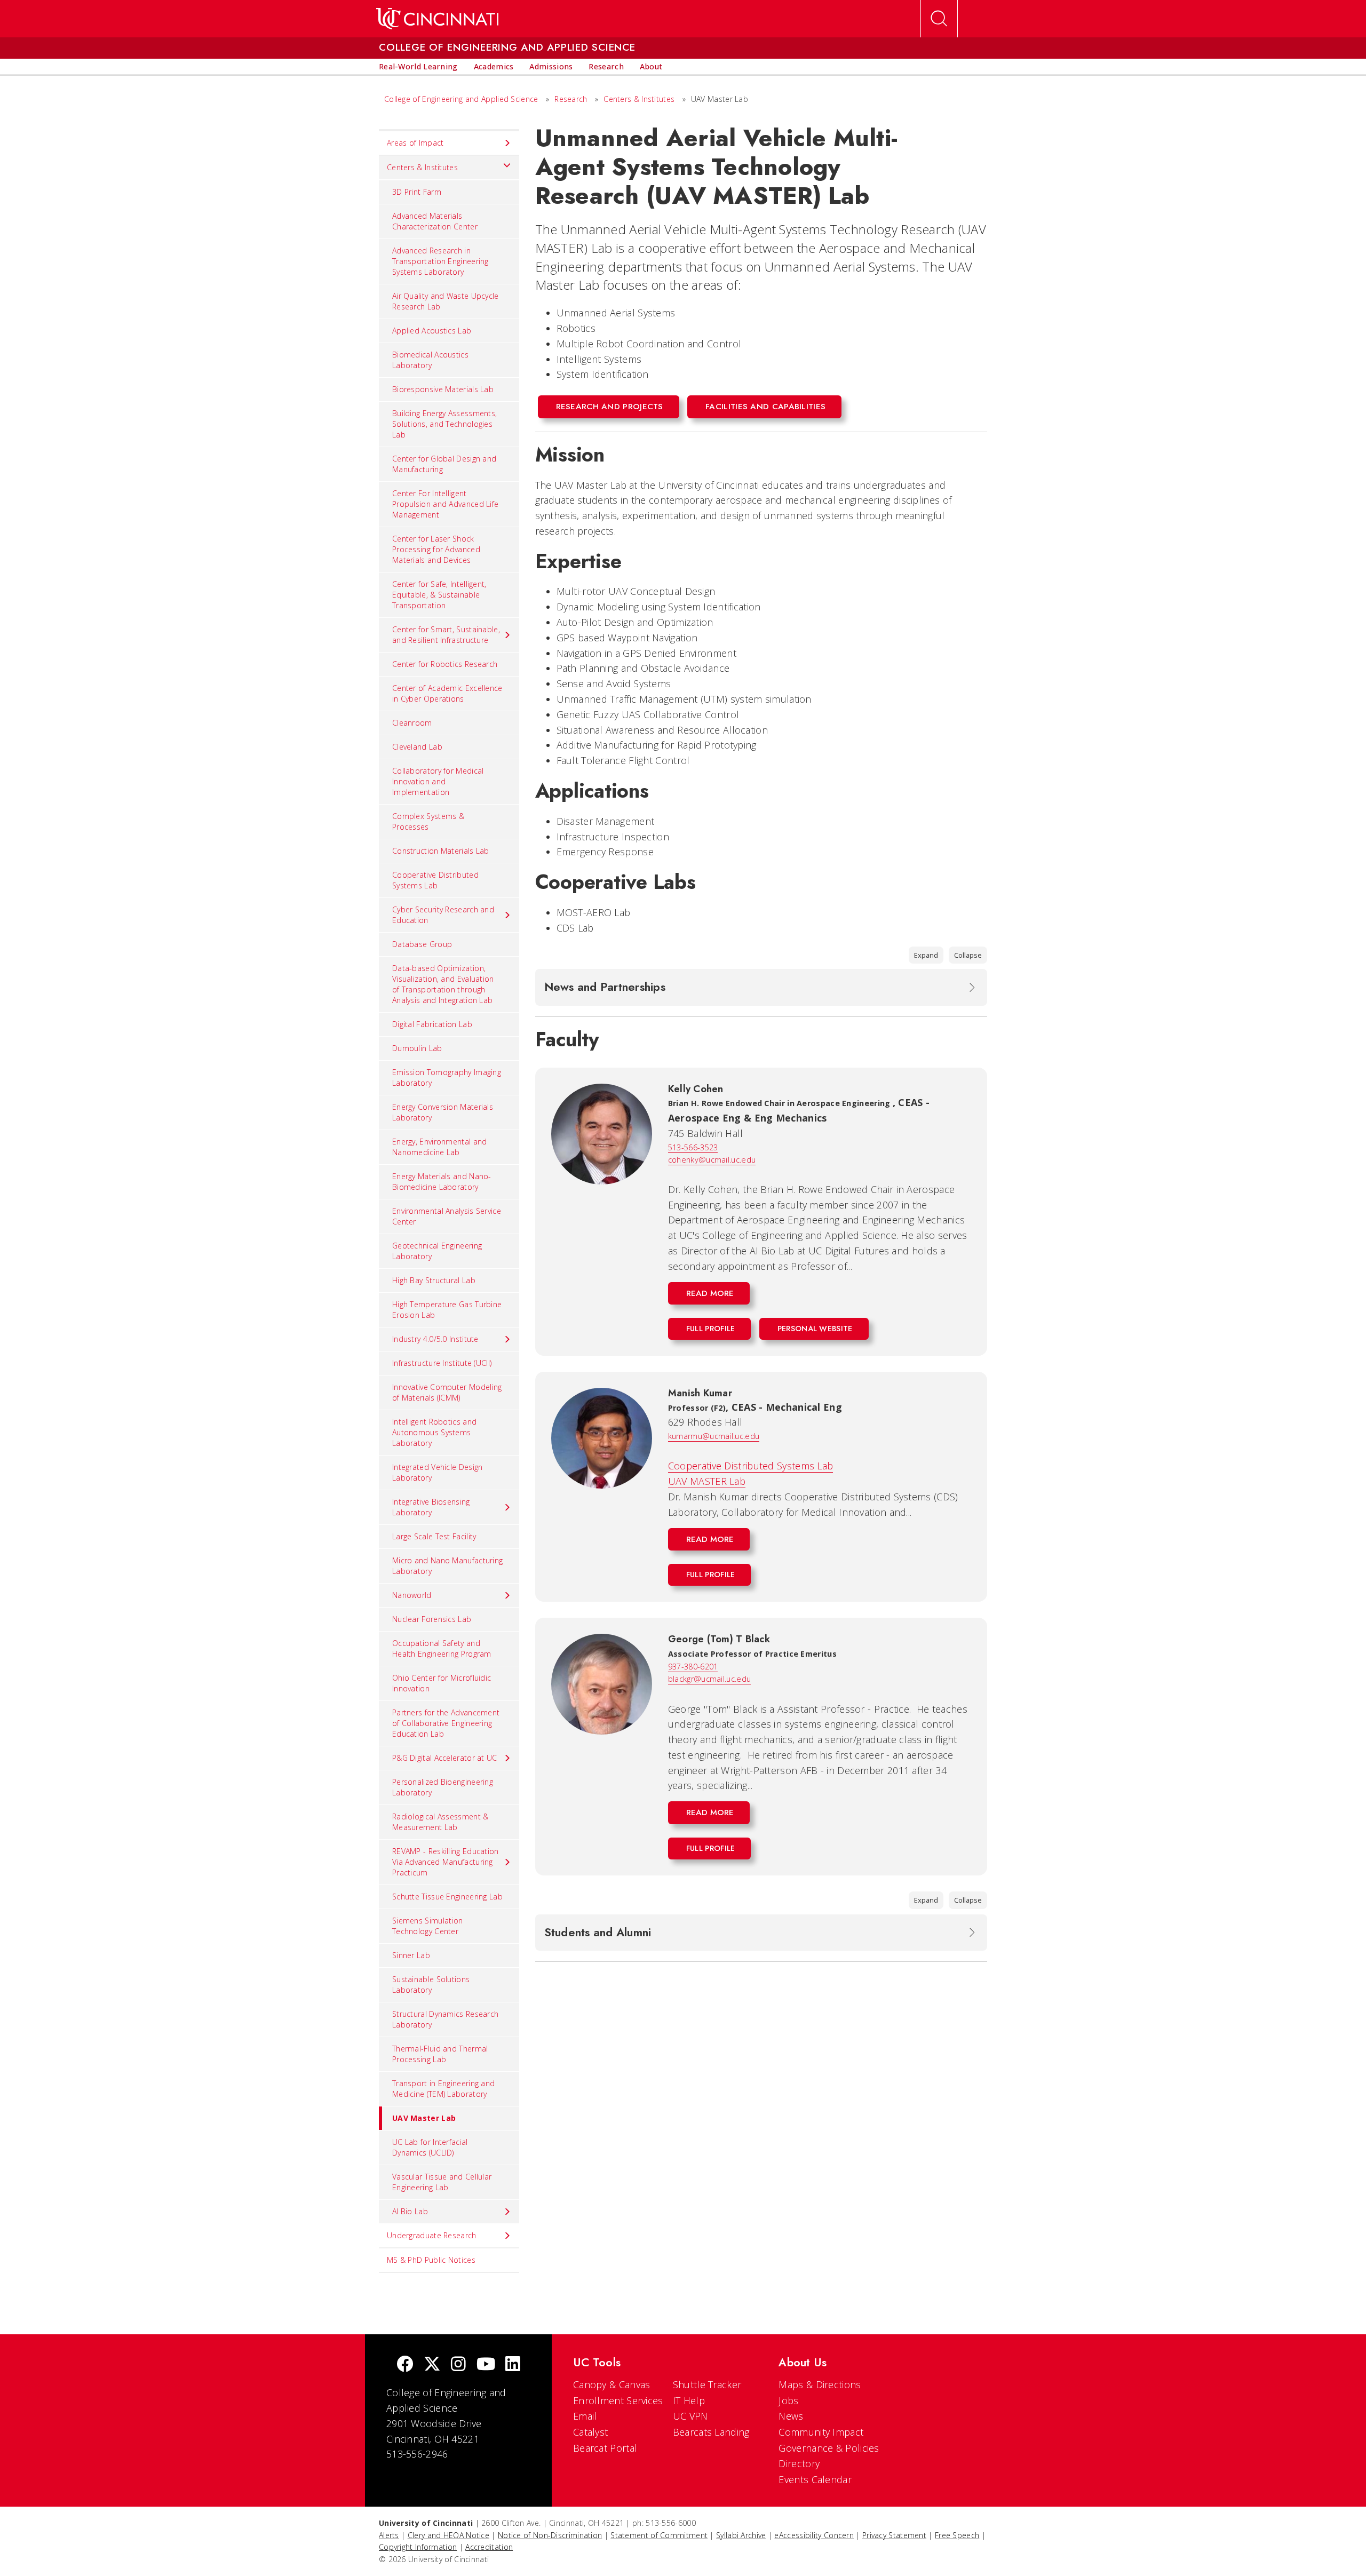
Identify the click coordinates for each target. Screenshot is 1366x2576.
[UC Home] (437, 19)
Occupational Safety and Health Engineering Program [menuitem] (442, 1648)
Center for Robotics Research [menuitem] (445, 664)
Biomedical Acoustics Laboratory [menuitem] (430, 360)
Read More (710, 1293)
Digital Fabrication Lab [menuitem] (432, 1024)
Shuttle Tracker (707, 2384)
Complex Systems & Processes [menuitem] (428, 821)
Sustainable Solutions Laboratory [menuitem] (431, 1985)
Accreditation (489, 2547)
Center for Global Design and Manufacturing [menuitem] (444, 464)
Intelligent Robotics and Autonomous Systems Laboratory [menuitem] (434, 1432)
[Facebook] (405, 2365)
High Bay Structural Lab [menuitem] (434, 1280)
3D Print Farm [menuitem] (417, 192)
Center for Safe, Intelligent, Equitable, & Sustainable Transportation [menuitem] (439, 595)
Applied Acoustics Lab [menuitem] (432, 331)
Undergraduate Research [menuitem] (432, 2235)
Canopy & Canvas (612, 2384)
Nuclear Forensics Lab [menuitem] (432, 1619)
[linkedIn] (513, 2365)
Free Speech (957, 2535)
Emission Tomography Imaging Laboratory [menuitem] (447, 1078)
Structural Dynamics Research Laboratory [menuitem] (445, 2019)
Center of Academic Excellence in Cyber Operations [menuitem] (447, 693)
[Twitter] (432, 2365)
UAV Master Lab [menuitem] (424, 2118)
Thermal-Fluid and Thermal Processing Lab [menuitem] (440, 2054)
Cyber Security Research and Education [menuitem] (443, 915)
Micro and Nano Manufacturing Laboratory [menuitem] (447, 1566)
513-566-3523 (693, 1147)
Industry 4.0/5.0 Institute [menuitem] (435, 1339)
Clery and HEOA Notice (448, 2535)
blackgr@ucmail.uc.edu (709, 1679)
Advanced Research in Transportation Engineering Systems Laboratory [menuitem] (440, 261)
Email (585, 2416)
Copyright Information (418, 2547)
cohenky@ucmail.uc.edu (712, 1160)
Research (571, 99)
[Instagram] (458, 2365)
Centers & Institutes (639, 99)
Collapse (968, 955)
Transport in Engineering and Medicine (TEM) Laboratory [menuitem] (443, 2089)
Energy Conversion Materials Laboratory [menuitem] (443, 1112)
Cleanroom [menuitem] (412, 723)
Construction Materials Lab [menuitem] (441, 851)
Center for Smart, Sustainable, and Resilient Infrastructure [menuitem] (446, 635)
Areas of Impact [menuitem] (415, 143)
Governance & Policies (829, 2448)
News (791, 2416)
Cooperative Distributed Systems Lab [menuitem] (435, 880)
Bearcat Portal (605, 2448)
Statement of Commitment (659, 2535)
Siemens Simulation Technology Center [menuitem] (427, 1926)
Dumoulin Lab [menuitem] (417, 1048)
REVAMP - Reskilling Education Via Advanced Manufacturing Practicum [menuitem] (446, 1862)
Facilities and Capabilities (765, 407)
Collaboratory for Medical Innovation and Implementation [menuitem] (438, 781)
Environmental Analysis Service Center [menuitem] (447, 1216)
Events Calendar (815, 2479)
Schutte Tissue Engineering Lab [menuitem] (447, 1897)
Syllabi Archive (741, 2535)
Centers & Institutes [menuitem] (422, 167)
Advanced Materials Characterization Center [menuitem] (435, 221)
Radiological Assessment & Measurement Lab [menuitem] (440, 1822)
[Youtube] (486, 2365)
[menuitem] (418, 67)
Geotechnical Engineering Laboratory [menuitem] (437, 1251)
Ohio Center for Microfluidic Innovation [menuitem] (442, 1683)
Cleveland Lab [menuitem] (417, 747)
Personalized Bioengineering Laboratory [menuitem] (443, 1787)
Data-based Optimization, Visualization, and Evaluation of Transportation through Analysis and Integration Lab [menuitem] (443, 984)
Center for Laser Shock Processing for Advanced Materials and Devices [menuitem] (436, 549)
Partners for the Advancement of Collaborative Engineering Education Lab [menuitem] (446, 1723)
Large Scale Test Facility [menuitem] (434, 1536)
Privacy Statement (894, 2535)
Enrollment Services (618, 2400)
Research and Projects (610, 407)
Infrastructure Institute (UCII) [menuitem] (442, 1363)
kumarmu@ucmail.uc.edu (714, 1436)
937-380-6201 (693, 1667)
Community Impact (821, 2432)
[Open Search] (939, 19)
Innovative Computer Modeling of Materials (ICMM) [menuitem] (447, 1392)
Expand (926, 955)
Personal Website (815, 1329)
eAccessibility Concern (814, 2535)
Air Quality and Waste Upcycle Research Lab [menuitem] (446, 301)
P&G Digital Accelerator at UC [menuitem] (445, 1758)
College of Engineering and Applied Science (461, 99)
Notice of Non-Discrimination (550, 2535)
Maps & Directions (820, 2384)
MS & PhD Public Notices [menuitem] (431, 2260)
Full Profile (711, 1329)
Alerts (389, 2535)
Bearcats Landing (711, 2432)
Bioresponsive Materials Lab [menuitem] (443, 389)
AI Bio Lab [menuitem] (410, 2211)
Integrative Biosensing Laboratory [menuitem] (431, 1507)
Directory (799, 2463)
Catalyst (590, 2432)
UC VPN (690, 2416)
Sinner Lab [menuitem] (411, 1955)
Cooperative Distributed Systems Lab (751, 1466)
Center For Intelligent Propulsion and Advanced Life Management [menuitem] (445, 504)
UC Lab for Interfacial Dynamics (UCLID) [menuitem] (430, 2147)
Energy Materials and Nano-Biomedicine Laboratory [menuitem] (442, 1182)
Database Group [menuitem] (422, 944)
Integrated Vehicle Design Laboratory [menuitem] (438, 1472)
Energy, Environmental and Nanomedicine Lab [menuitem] (440, 1147)
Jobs (788, 2400)
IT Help (689, 2400)
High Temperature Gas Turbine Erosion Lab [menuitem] (447, 1310)
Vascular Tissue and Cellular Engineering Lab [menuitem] (442, 2182)
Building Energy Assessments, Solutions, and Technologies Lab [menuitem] (444, 424)
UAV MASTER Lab (707, 1481)
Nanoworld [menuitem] (412, 1595)
